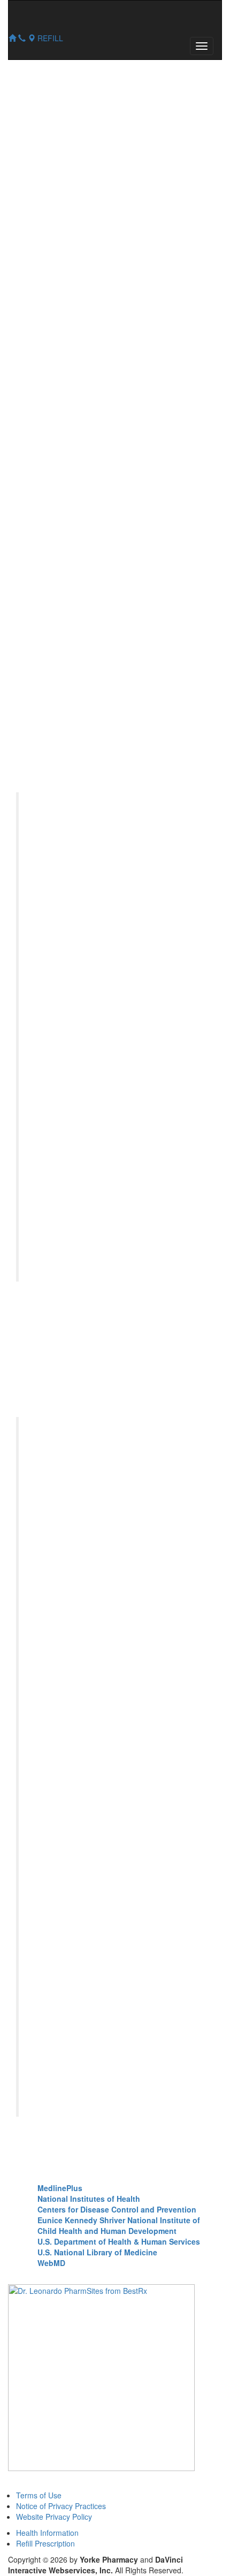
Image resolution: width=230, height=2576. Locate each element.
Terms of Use (39, 2495)
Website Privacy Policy (54, 2517)
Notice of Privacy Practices (61, 2506)
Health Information (47, 2533)
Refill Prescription (45, 2543)
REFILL (50, 38)
